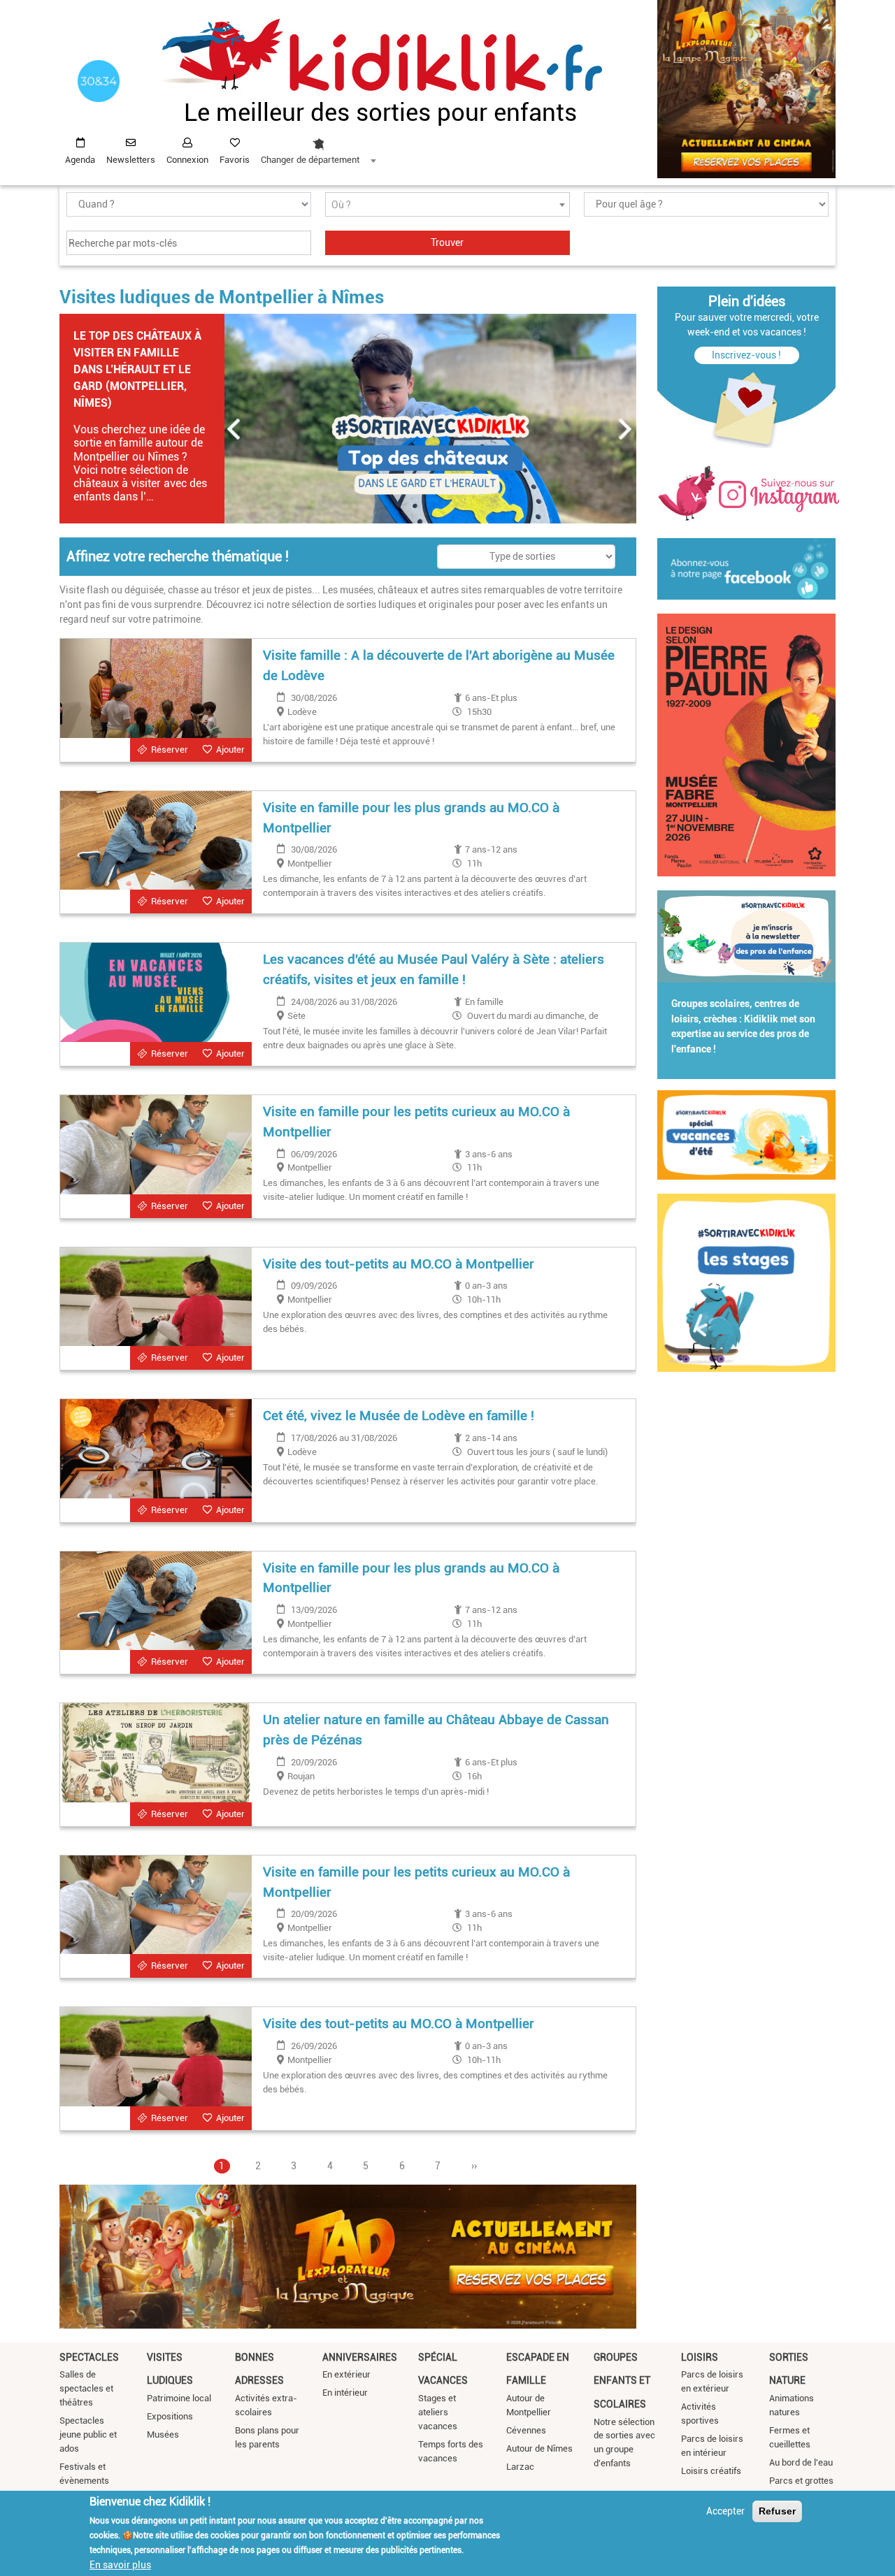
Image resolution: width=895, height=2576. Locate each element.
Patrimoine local (179, 2398)
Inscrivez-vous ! (746, 355)
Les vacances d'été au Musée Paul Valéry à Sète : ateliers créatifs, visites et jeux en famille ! (434, 969)
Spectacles (89, 2357)
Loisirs (700, 2357)
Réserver (170, 750)
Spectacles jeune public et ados (88, 2434)
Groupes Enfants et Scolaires (622, 2381)
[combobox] (318, 147)
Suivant (626, 429)
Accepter (725, 2511)
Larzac (520, 2467)
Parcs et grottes (801, 2481)
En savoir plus (120, 2564)
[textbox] (447, 205)
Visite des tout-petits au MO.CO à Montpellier (399, 1264)
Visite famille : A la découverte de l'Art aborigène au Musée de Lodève (439, 665)
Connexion (187, 160)
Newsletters (131, 160)
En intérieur (345, 2393)
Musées (163, 2434)
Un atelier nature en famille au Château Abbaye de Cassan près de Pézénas (436, 1730)
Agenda (80, 160)
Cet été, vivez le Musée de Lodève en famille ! (399, 1416)
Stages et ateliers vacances (438, 2412)
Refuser (777, 2511)
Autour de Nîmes (539, 2448)
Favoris (235, 160)
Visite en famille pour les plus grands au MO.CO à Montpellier (411, 818)
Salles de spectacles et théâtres (86, 2388)
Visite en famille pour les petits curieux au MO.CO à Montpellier (416, 1122)
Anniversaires (360, 2357)
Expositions (170, 2416)
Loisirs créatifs (711, 2471)
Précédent (234, 429)
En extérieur (346, 2374)
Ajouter (230, 750)
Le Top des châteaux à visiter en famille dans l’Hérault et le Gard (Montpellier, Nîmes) (137, 369)
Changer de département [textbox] (310, 160)
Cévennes (526, 2430)
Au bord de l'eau (801, 2462)
